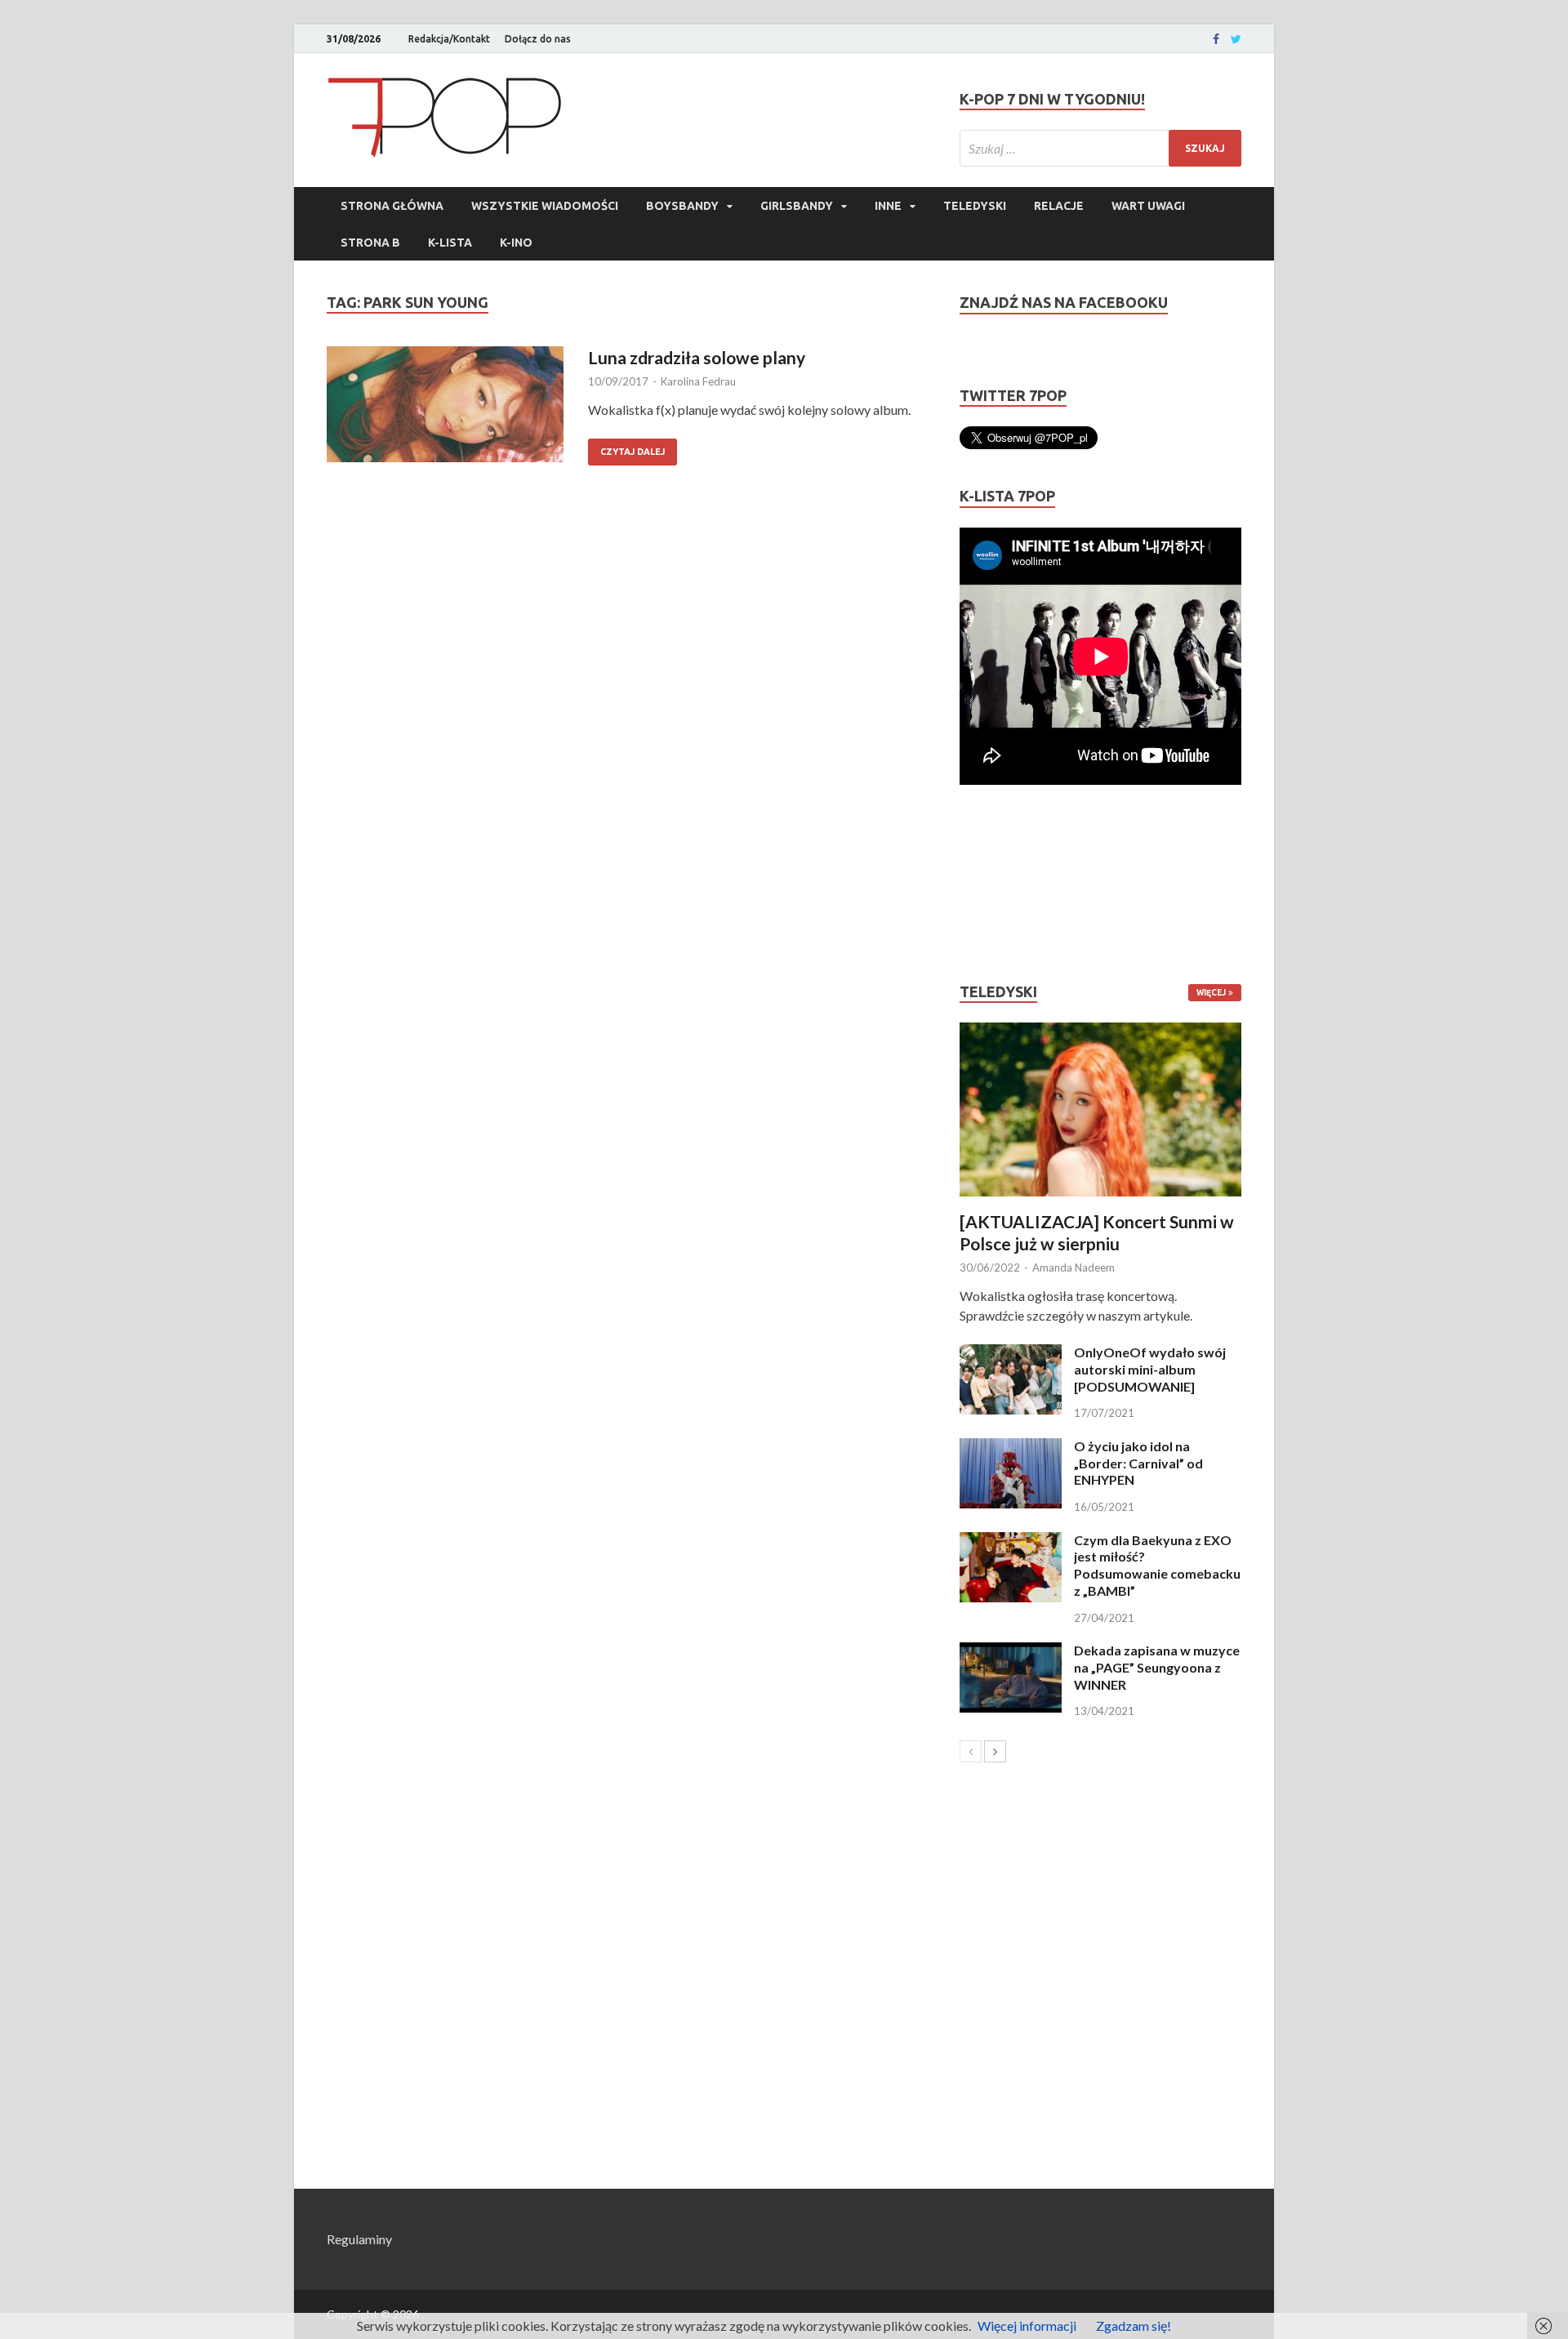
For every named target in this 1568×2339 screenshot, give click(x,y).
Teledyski (975, 206)
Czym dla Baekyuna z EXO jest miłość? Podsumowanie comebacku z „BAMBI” (1157, 1565)
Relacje (1059, 206)
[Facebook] (1216, 39)
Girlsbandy (797, 206)
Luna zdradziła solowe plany (697, 357)
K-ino (516, 243)
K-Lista (450, 243)
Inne (888, 206)
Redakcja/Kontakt (449, 39)
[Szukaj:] (1100, 148)
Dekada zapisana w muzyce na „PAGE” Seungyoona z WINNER (1157, 1667)
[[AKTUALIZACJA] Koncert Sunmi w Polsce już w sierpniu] (1100, 1109)
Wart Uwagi (1148, 206)
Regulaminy (359, 2239)
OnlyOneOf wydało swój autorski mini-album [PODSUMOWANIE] (1150, 1369)
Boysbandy (682, 206)
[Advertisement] (1009, 884)
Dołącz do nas (538, 39)
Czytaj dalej (633, 452)
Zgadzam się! (1134, 2326)
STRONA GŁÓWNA (392, 206)
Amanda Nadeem (1074, 1268)
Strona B (370, 243)
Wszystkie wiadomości (545, 206)
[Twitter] (1236, 39)
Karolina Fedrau (698, 381)
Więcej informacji (1027, 2326)
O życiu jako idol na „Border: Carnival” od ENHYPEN (1138, 1463)
